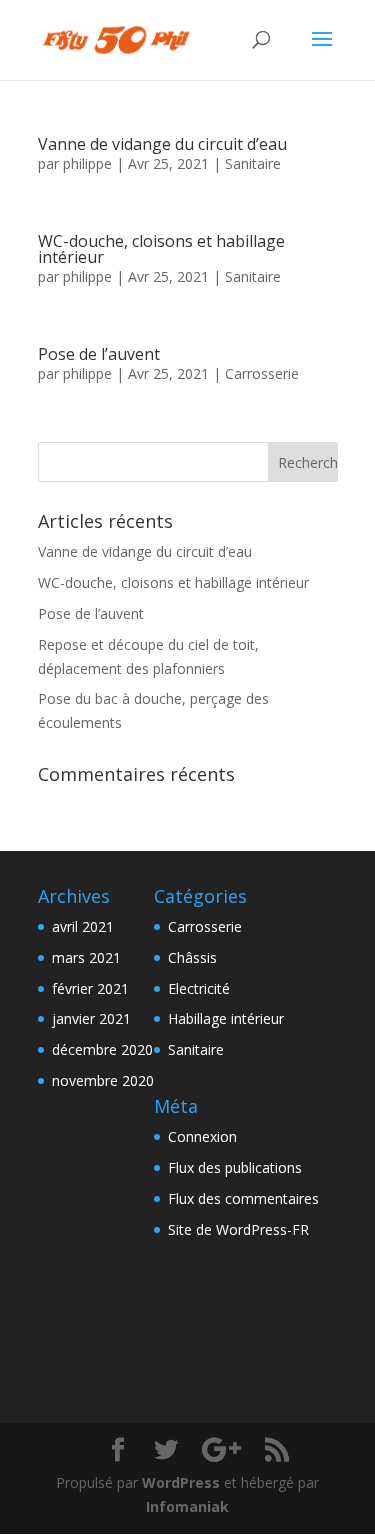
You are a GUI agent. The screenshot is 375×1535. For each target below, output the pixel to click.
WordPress (181, 1482)
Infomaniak (187, 1506)
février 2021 (90, 988)
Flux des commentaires (243, 1198)
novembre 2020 (103, 1080)
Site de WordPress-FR (238, 1229)
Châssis (192, 957)
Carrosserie (262, 373)
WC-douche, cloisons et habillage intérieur (161, 249)
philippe (87, 163)
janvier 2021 (91, 1018)
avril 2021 (83, 926)
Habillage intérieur (226, 1018)
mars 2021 (86, 957)
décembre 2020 (102, 1049)
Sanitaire (253, 163)
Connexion (202, 1136)
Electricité (199, 988)
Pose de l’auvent (99, 354)
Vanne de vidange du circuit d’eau (162, 144)
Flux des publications (235, 1167)
